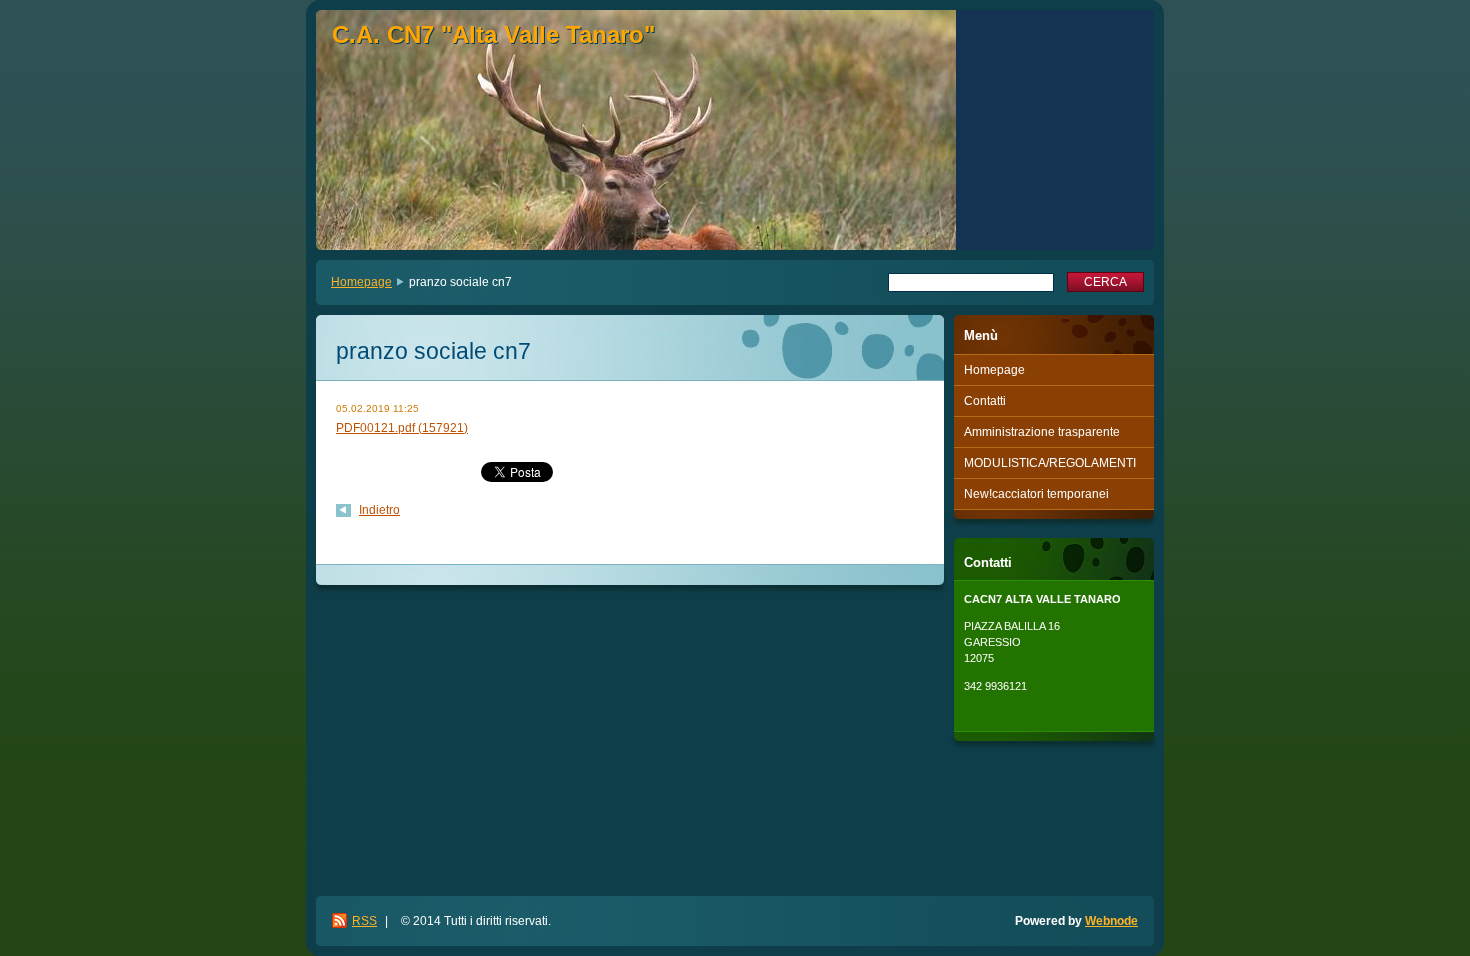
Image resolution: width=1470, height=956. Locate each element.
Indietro (379, 510)
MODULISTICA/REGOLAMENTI (1050, 463)
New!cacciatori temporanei (1036, 494)
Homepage (361, 282)
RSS (364, 921)
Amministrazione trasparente (1042, 432)
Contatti (985, 401)
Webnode (1111, 921)
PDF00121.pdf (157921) (402, 428)
